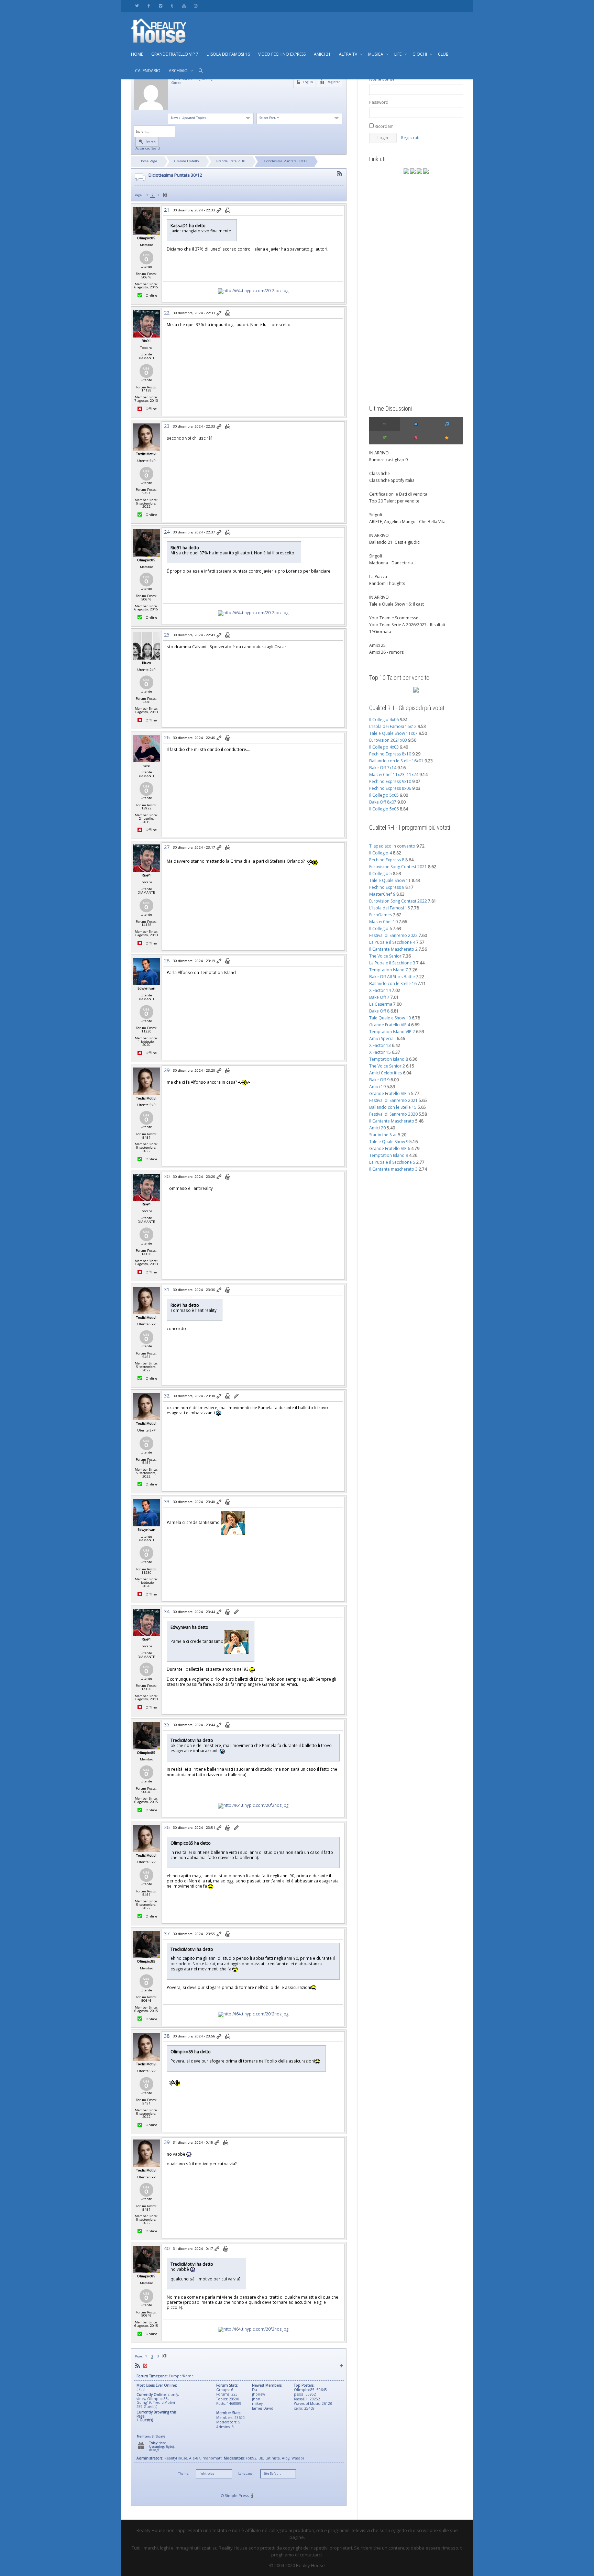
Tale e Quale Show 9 (389, 1142)
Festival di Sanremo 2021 (393, 1100)
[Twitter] (137, 6)
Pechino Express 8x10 (390, 754)
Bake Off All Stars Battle (392, 977)
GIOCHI (420, 54)
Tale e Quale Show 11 (390, 880)
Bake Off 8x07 (383, 802)
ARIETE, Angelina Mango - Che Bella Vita (407, 522)
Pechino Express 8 (387, 860)
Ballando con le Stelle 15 (393, 1107)
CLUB (443, 54)
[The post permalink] (219, 211)
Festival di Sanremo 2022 (393, 935)
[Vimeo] (160, 6)
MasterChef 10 (383, 922)
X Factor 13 (380, 1045)
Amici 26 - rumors (386, 652)
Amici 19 (377, 1087)
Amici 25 (377, 645)
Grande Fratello (186, 161)
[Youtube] (184, 6)
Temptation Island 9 (389, 1155)
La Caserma (381, 1004)
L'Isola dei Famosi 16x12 (393, 726)
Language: (246, 2474)
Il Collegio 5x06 (384, 809)
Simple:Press (237, 2495)
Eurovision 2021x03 (388, 740)
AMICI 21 (322, 54)
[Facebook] (149, 6)
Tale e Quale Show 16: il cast (397, 604)
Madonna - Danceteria (391, 563)
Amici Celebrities (386, 1073)
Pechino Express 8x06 (390, 788)
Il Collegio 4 (381, 853)
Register (333, 82)
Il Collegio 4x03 (384, 747)
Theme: (184, 2474)
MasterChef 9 (382, 894)
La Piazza (378, 577)
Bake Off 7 (379, 997)
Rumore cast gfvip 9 (388, 460)
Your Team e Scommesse (394, 618)
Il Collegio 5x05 (384, 795)
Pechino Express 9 (387, 887)
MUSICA (376, 54)
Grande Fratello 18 (231, 161)
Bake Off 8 (379, 1011)
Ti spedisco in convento (392, 846)
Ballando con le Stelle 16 (393, 983)
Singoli (376, 515)
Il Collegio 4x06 (384, 720)
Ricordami (384, 126)
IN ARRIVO (379, 453)
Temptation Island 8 (389, 1059)
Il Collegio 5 (381, 874)
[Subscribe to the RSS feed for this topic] (340, 173)
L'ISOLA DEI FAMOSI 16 (228, 54)
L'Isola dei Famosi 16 (389, 908)
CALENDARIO (148, 71)
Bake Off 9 (379, 1080)
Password (379, 102)
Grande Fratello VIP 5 (390, 1093)
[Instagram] (195, 6)
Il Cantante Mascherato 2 (393, 949)
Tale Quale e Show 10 (390, 1018)
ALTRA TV (349, 54)
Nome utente (382, 79)
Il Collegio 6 (381, 928)
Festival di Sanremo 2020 (393, 1114)
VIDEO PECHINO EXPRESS (282, 54)
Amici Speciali (382, 1038)
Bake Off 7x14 (383, 768)
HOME (137, 54)
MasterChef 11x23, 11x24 (394, 775)
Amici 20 (377, 1128)
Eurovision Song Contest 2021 (398, 867)
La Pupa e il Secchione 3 (392, 963)
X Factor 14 (380, 990)
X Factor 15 (380, 1052)
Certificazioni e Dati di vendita (398, 494)
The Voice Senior (385, 956)
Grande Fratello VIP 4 (390, 1025)
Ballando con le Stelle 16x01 (396, 761)
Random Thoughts (387, 583)
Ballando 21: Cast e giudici (395, 542)
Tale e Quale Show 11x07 (393, 733)
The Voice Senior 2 (387, 1066)
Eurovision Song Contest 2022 (398, 901)
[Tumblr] (172, 6)
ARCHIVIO (179, 71)
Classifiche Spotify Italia (392, 480)
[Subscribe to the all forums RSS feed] (137, 2366)
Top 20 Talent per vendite (394, 501)
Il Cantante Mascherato (392, 1121)
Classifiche (379, 473)
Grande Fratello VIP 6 (390, 1148)
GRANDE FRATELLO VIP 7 (175, 54)
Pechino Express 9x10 (390, 781)
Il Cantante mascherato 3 (393, 1169)
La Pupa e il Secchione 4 (392, 942)
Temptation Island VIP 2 (392, 1032)
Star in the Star (383, 1135)
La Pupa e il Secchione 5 (392, 1162)
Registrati (410, 138)
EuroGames (381, 915)
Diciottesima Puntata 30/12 (285, 161)
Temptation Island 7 (389, 970)
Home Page (148, 161)
